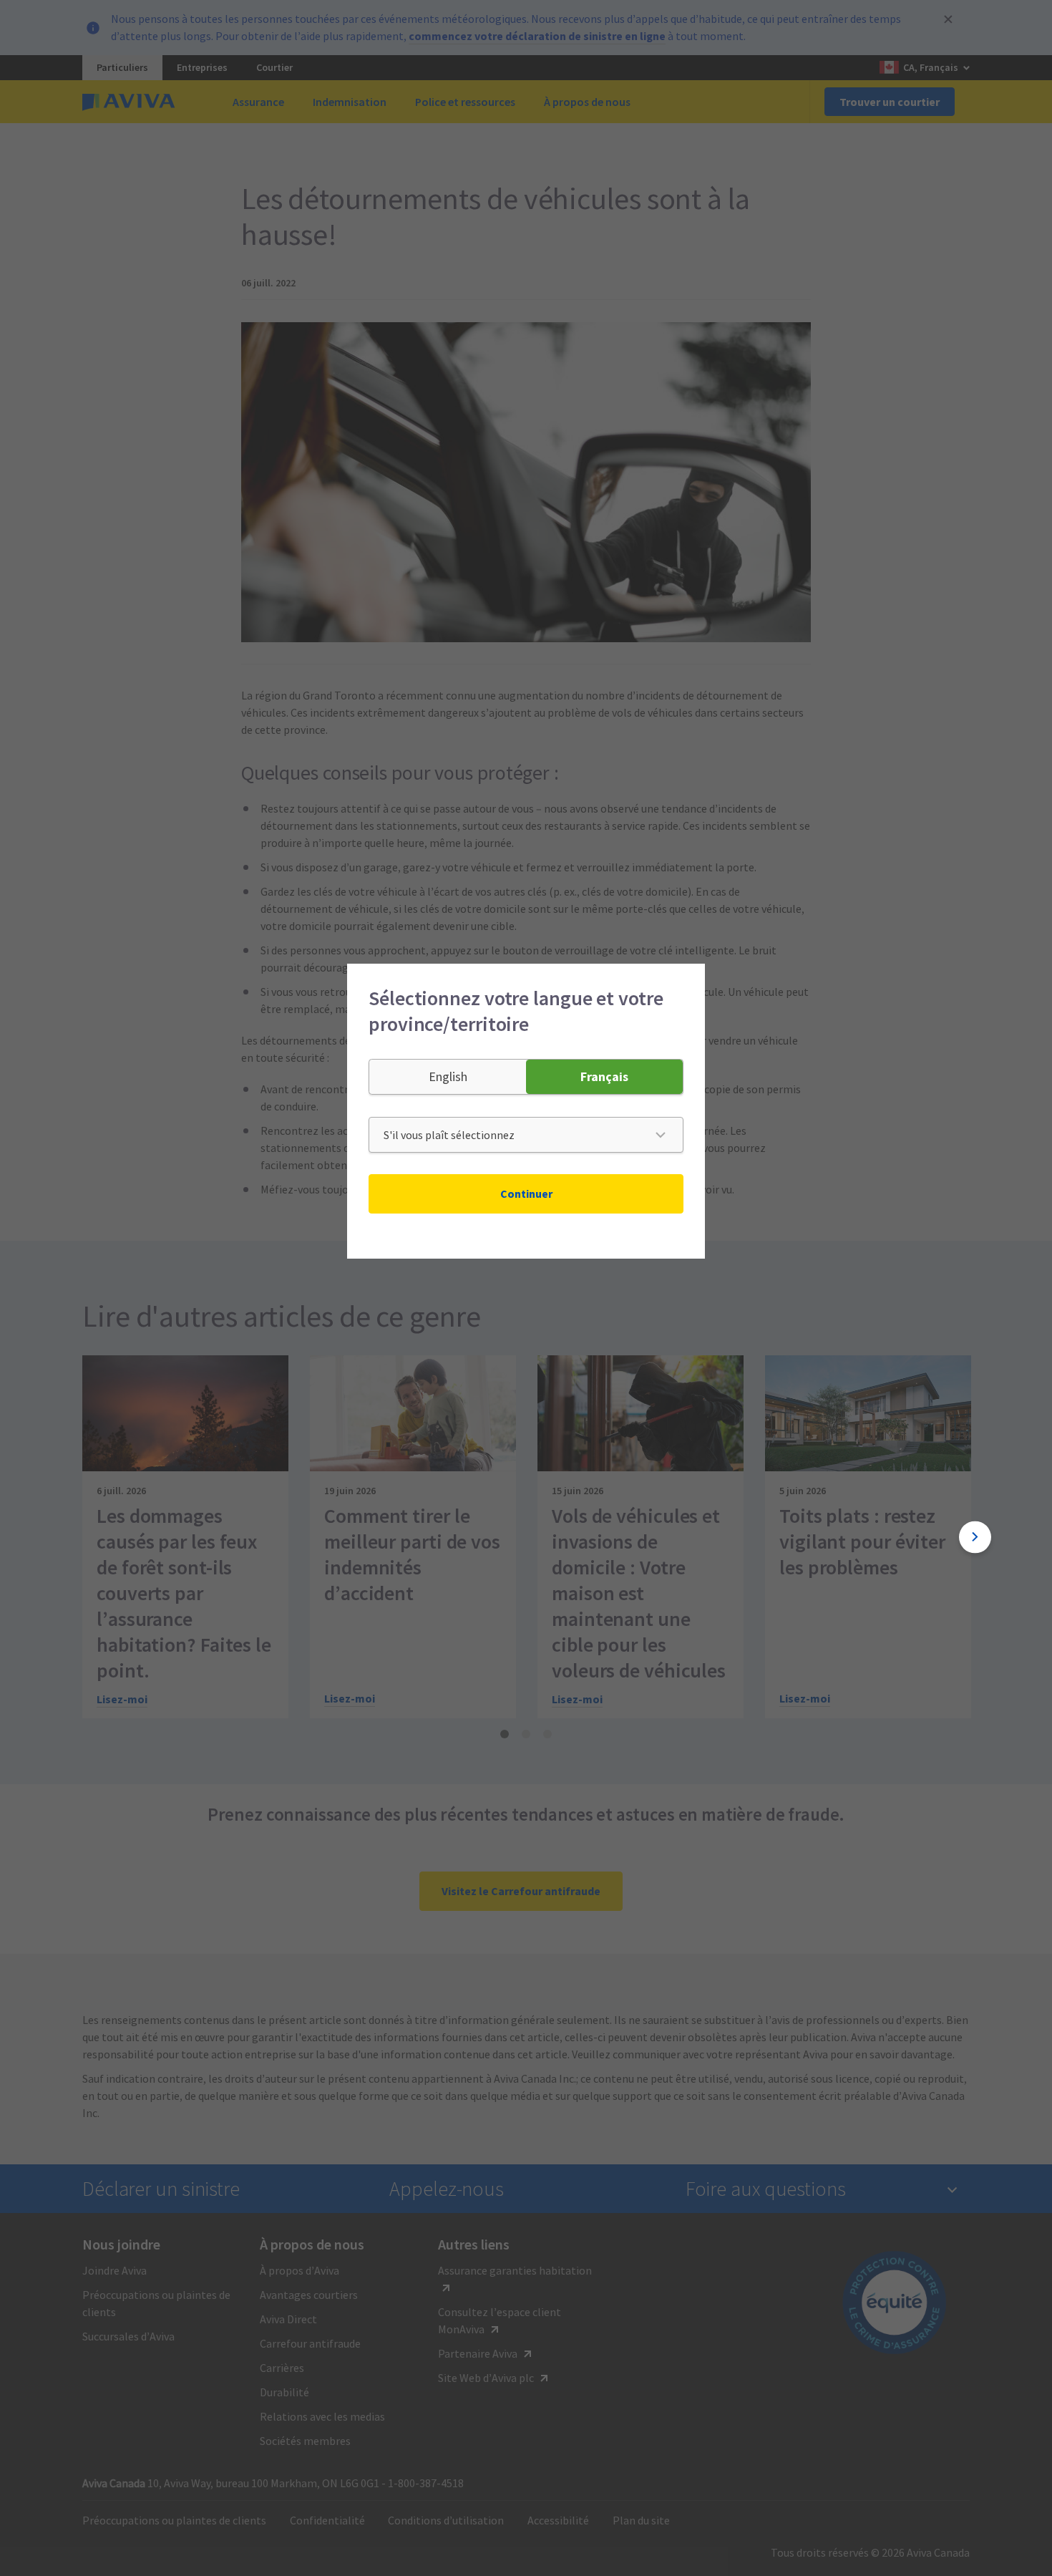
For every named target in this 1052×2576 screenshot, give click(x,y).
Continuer (526, 1193)
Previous (77, 1537)
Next (975, 1537)
